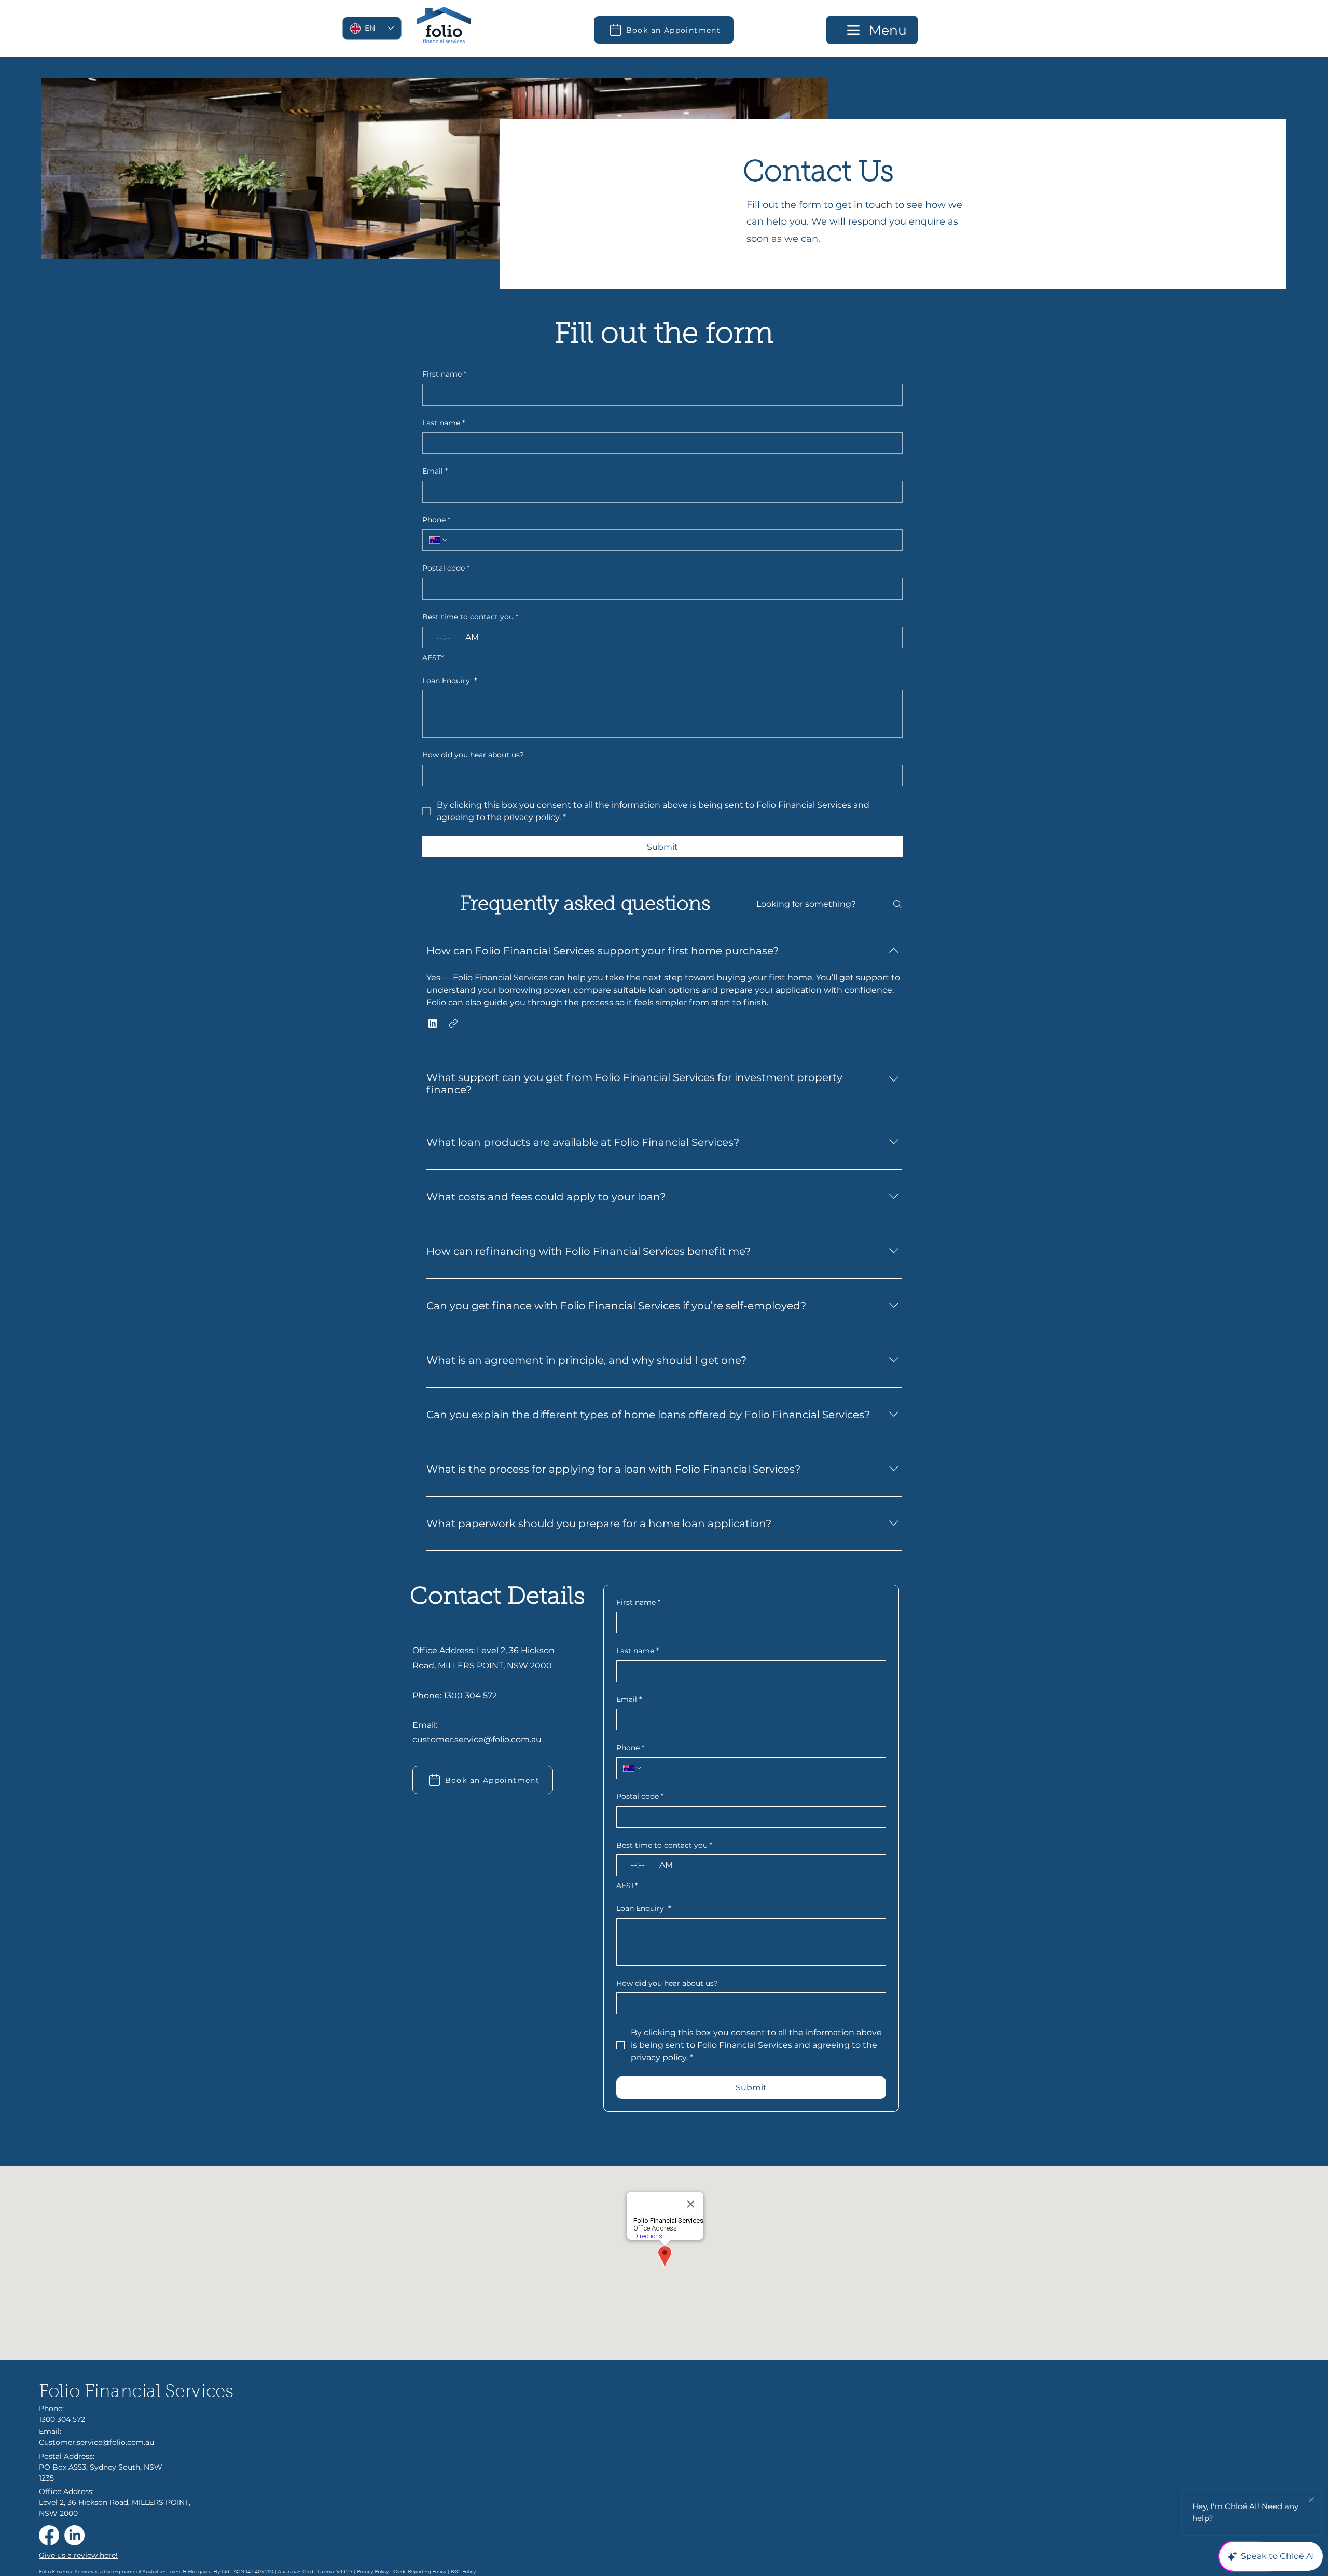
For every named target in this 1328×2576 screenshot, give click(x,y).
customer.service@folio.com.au (477, 1740)
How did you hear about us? (473, 755)
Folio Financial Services (136, 2393)
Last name (444, 423)
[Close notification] (1311, 2500)
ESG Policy (464, 2572)
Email (435, 471)
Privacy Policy (373, 2572)
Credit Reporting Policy (420, 2572)
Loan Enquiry (449, 681)
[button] (433, 1023)
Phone (436, 520)
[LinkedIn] (74, 2535)
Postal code (446, 568)
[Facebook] (49, 2535)
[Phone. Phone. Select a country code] (439, 540)
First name (444, 374)
